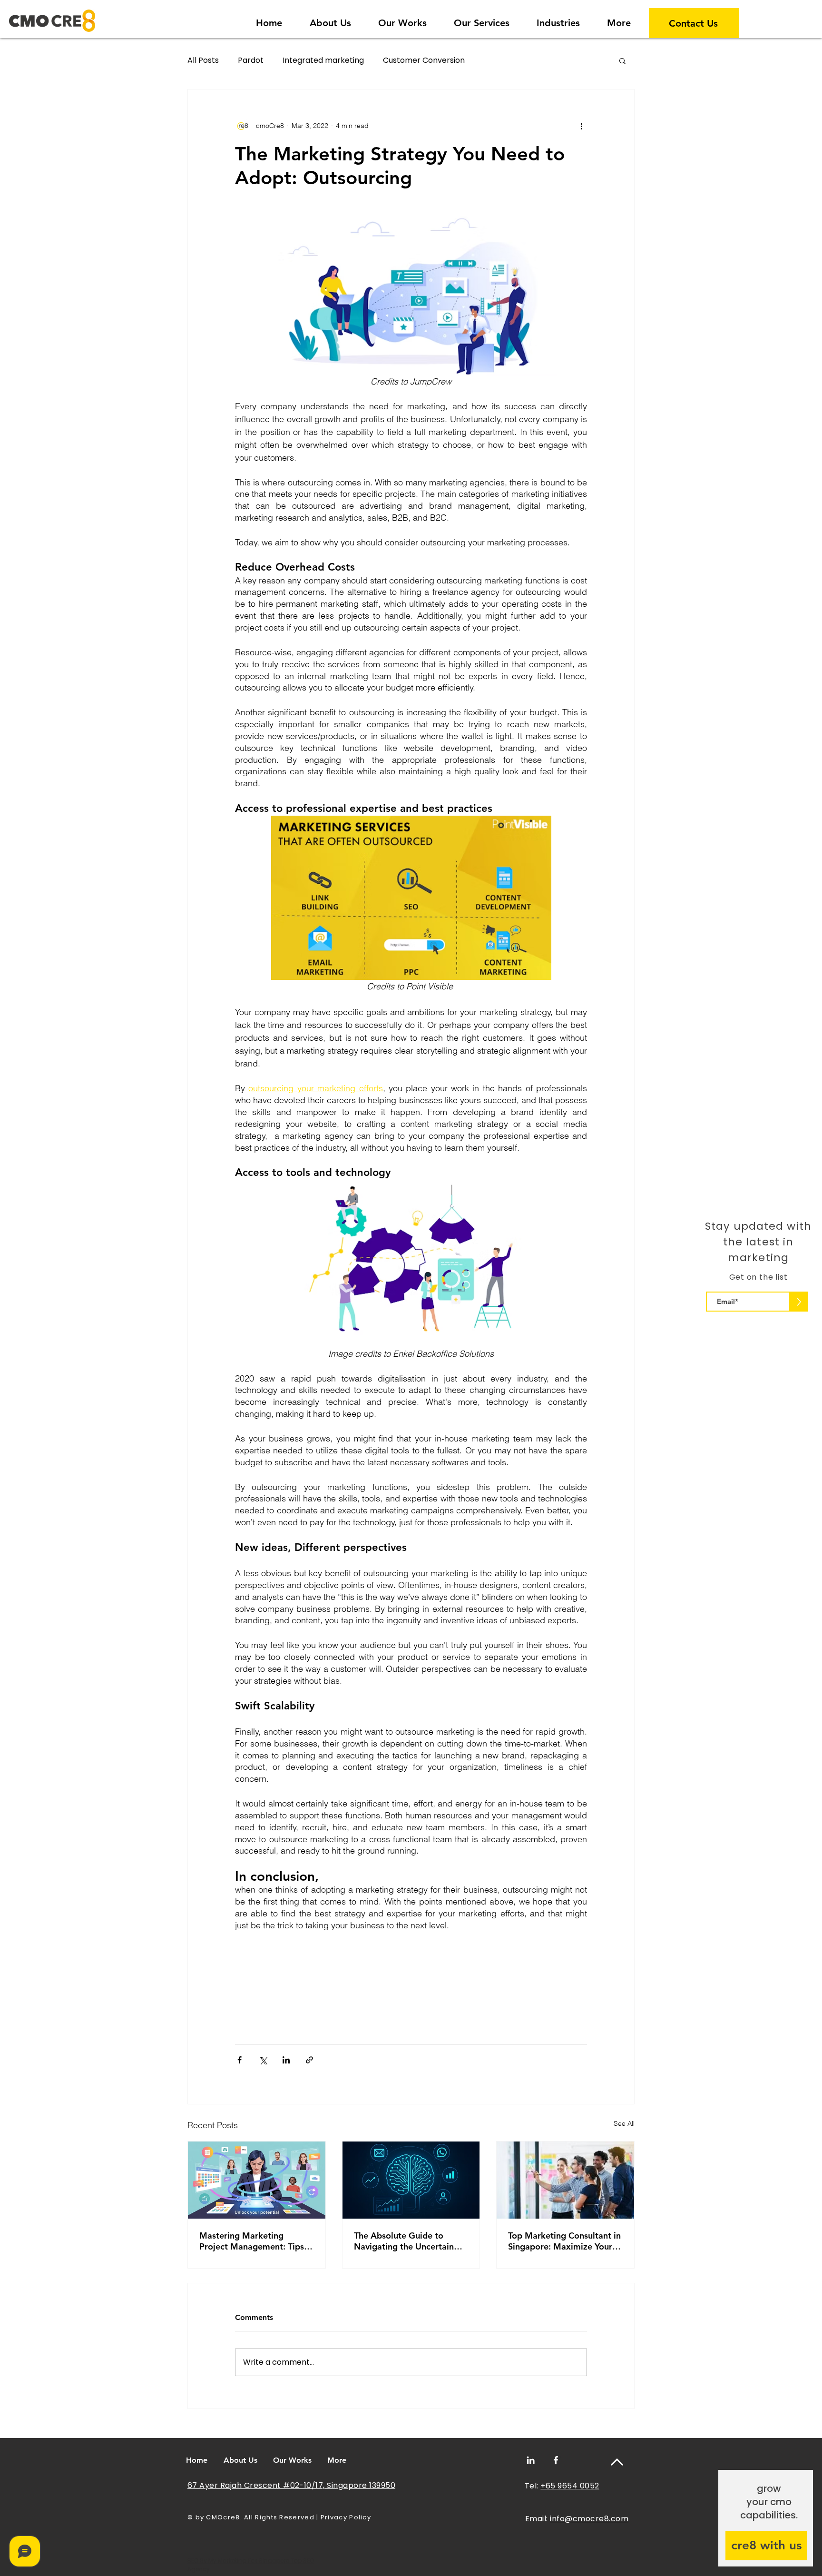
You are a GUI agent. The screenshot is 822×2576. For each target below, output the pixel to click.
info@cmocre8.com (589, 2519)
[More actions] (581, 126)
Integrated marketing (323, 60)
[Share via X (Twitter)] (263, 2060)
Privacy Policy (346, 2517)
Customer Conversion (424, 60)
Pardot (251, 60)
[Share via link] (309, 2060)
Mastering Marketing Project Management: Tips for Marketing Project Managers (252, 2241)
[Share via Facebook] (240, 2060)
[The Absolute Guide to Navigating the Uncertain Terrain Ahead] (411, 2180)
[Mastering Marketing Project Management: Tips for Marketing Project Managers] (257, 2180)
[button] (558, 19)
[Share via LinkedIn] (286, 2060)
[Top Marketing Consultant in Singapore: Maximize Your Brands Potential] (565, 2180)
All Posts (203, 60)
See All (624, 2123)
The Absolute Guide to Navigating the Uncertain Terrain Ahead (404, 2241)
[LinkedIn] (531, 2460)
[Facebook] (556, 2460)
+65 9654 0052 (570, 2486)
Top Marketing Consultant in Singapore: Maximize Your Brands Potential (564, 2241)
